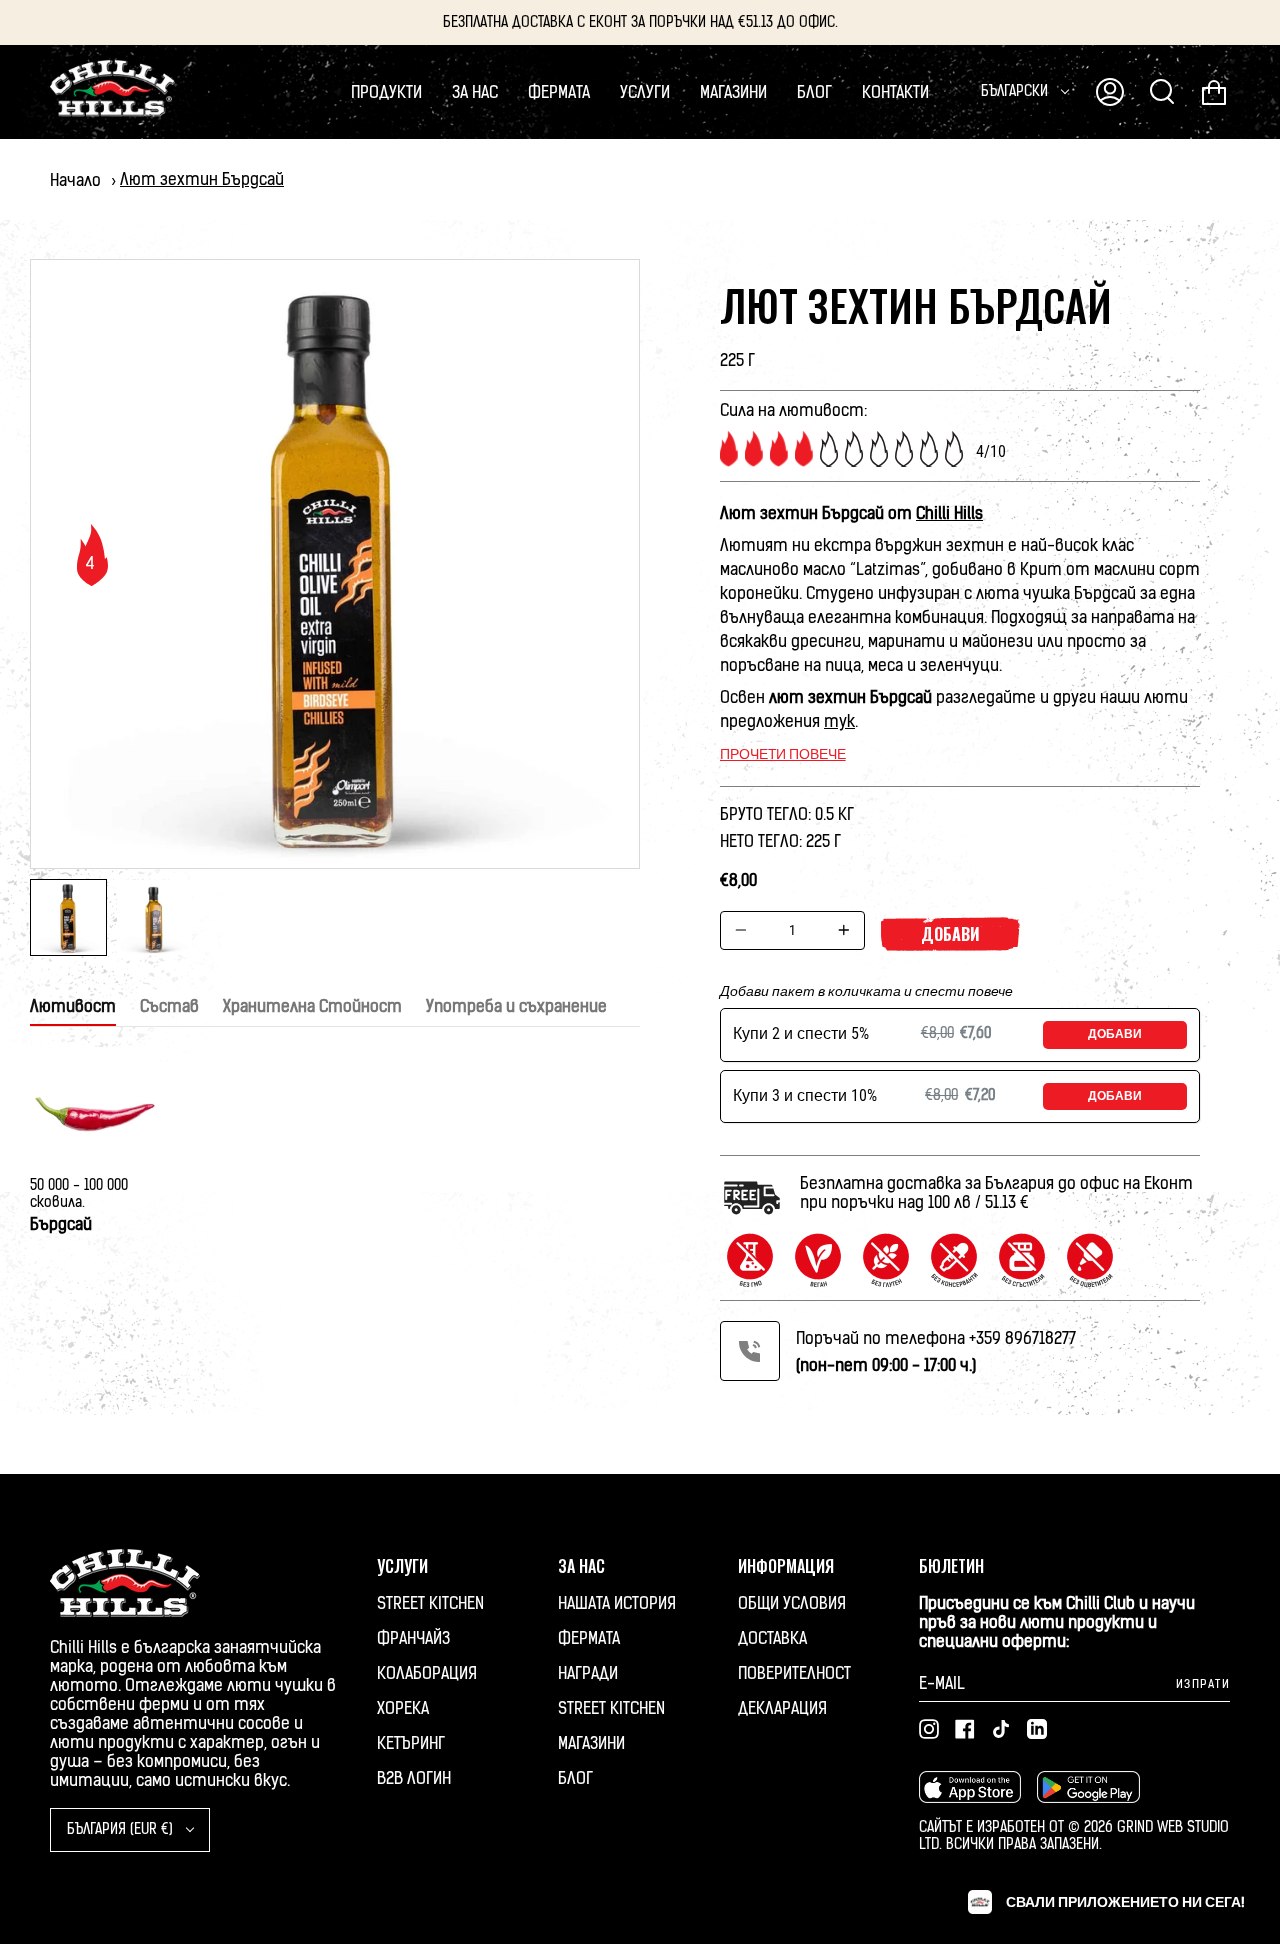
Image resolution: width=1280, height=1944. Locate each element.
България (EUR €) (122, 1829)
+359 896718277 (1022, 1338)
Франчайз (413, 1638)
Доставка (772, 1638)
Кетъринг (411, 1743)
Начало (75, 180)
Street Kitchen (430, 1603)
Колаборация (427, 1673)
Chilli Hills (949, 513)
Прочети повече (783, 754)
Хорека (403, 1708)
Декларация (782, 1708)
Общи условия (792, 1603)
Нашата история (617, 1603)
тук (839, 721)
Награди (588, 1673)
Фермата (589, 1638)
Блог (575, 1778)
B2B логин (414, 1778)
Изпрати (1203, 1684)
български (1016, 91)
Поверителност (794, 1673)
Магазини (591, 1743)
